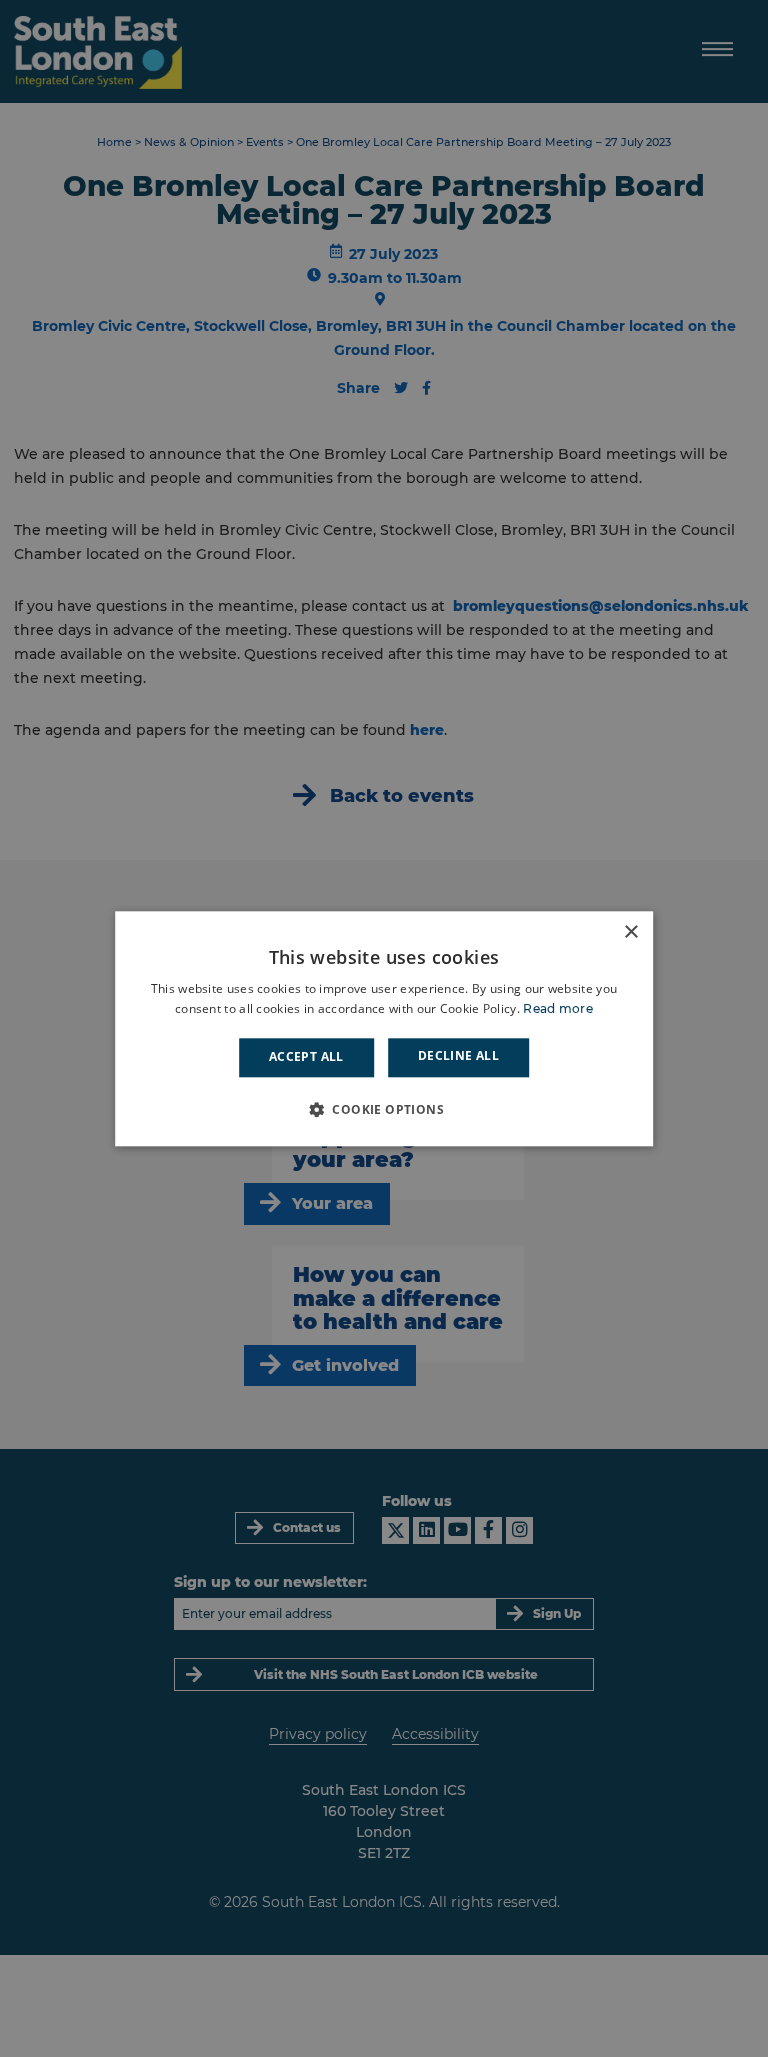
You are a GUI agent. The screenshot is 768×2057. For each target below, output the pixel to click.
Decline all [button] (458, 1056)
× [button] (630, 932)
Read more (558, 1008)
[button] (384, 1109)
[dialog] (384, 1028)
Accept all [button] (306, 1057)
